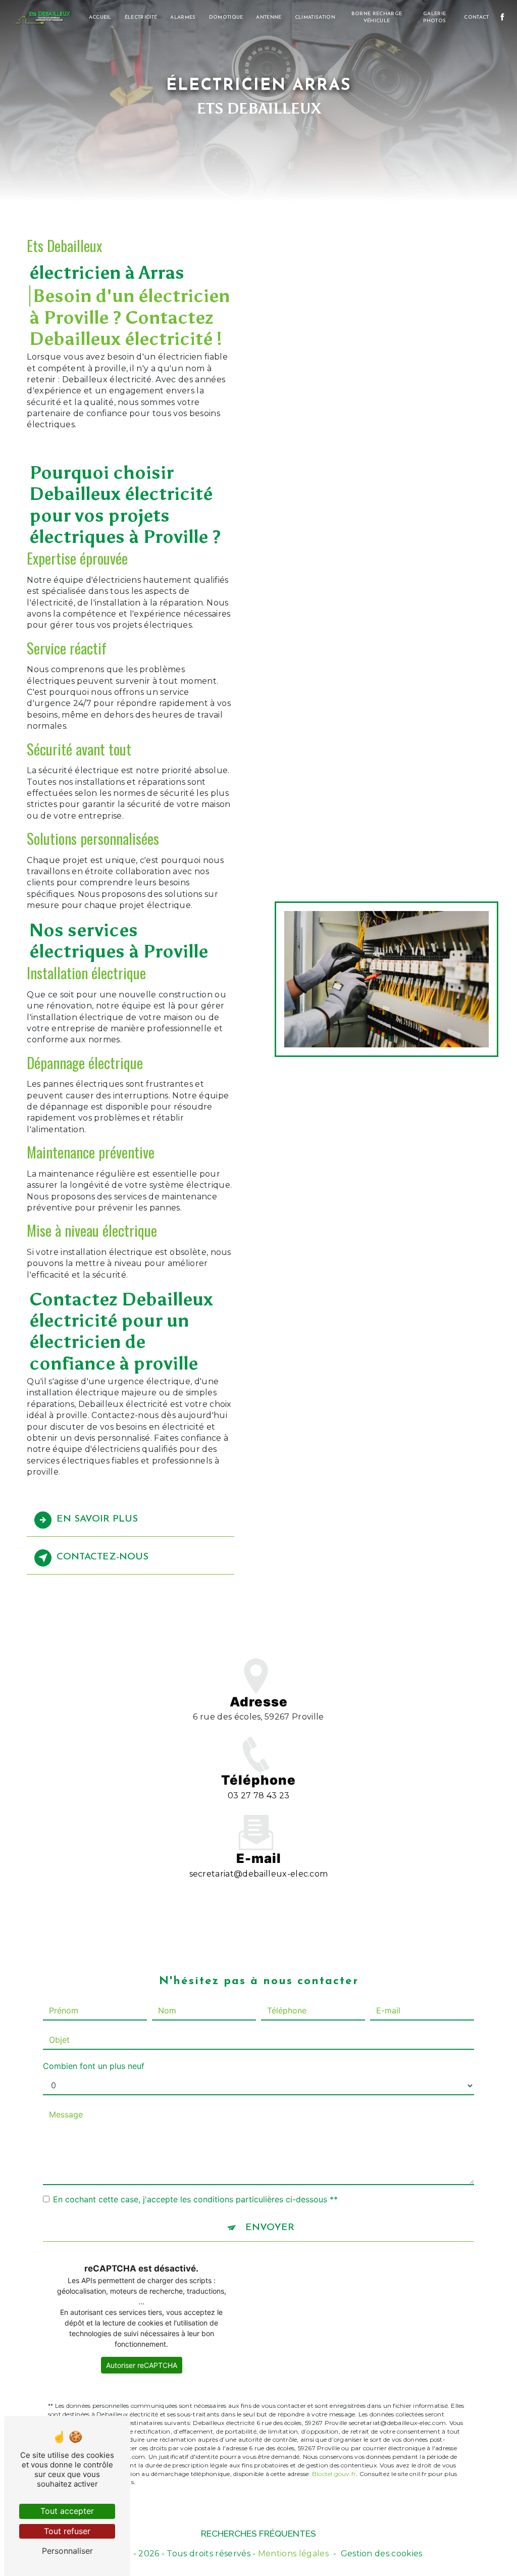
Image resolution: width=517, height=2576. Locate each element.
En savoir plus (97, 1519)
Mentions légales (293, 2554)
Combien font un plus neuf (94, 2066)
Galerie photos (434, 17)
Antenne (269, 17)
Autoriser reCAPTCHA (142, 2365)
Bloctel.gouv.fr (334, 2474)
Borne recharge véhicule (377, 17)
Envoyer (270, 2228)
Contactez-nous (102, 1557)
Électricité (141, 17)
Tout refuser (67, 2531)
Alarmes (183, 17)
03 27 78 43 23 (258, 1796)
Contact (476, 17)
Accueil (100, 17)
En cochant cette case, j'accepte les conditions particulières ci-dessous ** (195, 2199)
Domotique (226, 17)
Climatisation (315, 17)
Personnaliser (67, 2551)
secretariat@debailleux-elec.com (259, 1874)
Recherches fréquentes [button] (258, 2533)
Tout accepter (67, 2511)
